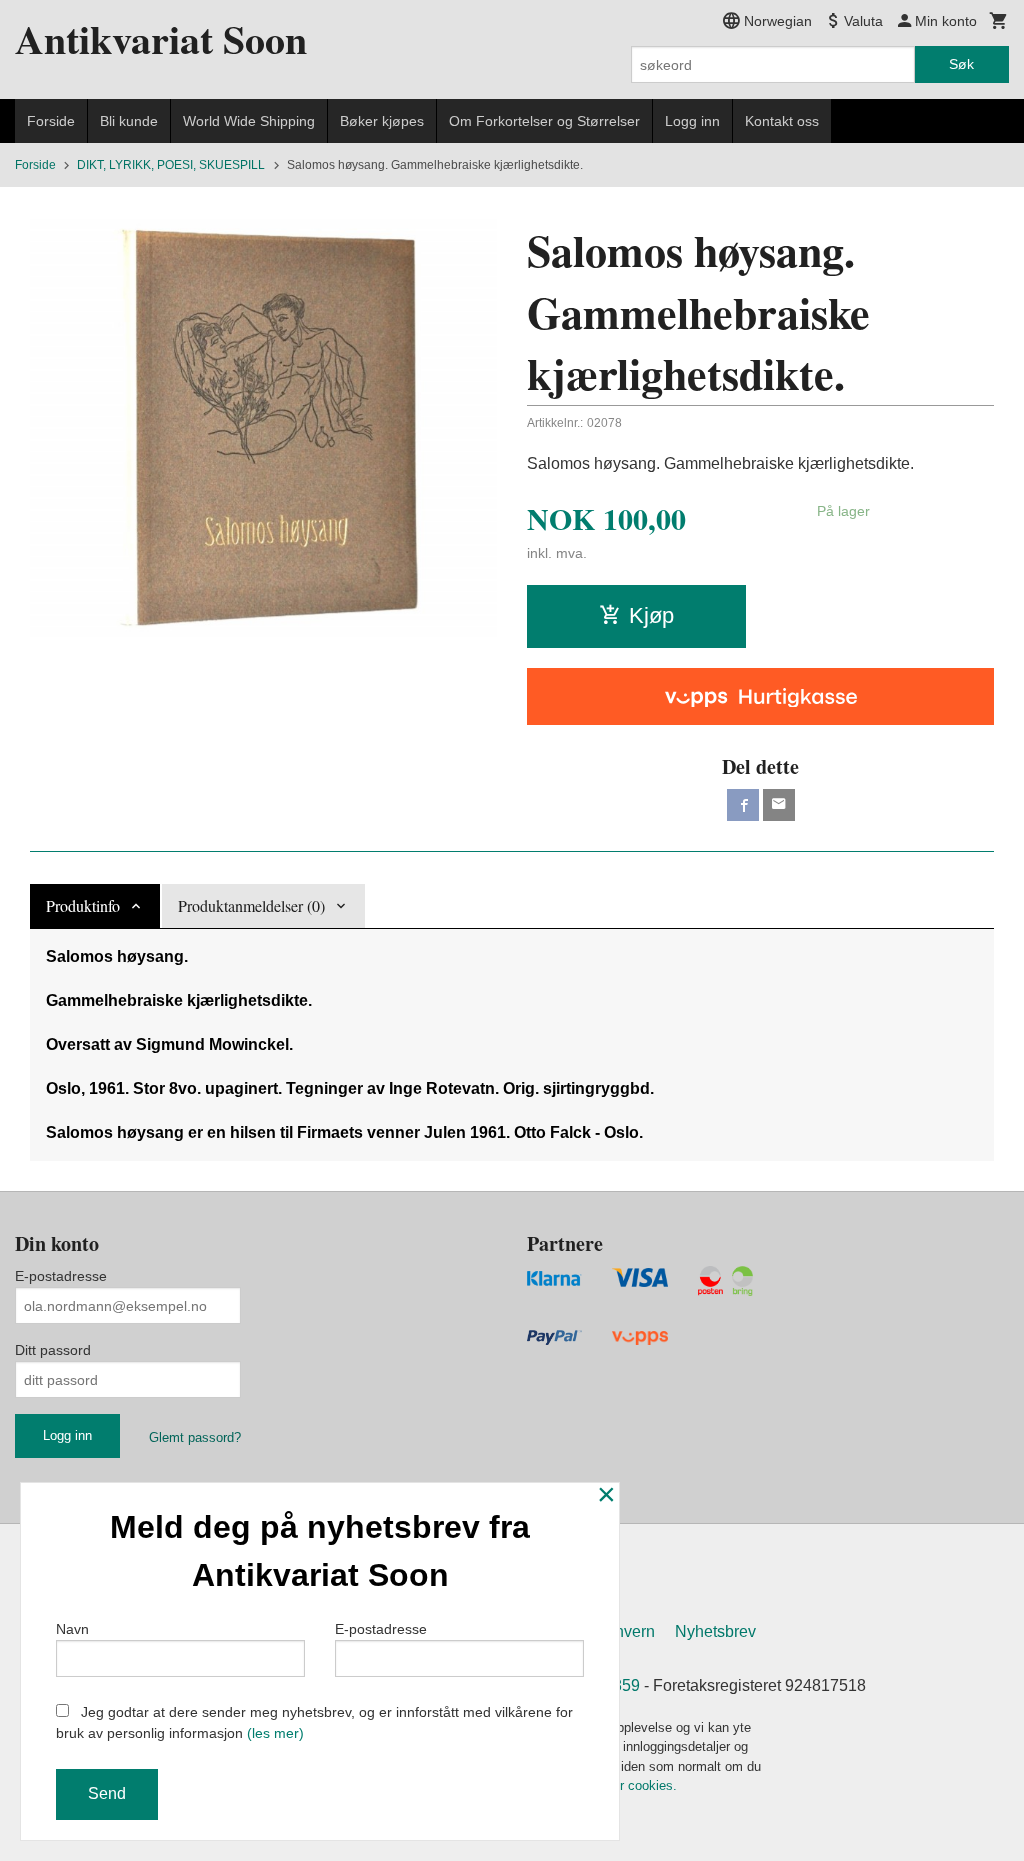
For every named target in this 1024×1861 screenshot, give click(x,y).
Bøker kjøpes (382, 121)
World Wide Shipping (249, 121)
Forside (51, 121)
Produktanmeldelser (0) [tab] (251, 905)
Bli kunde (129, 121)
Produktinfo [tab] (83, 905)
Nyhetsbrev (715, 1631)
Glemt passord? (195, 1437)
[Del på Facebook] (743, 805)
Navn (72, 1629)
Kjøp (651, 615)
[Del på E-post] (779, 805)
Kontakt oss (782, 121)
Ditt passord (53, 1350)
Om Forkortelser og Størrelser (544, 121)
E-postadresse (61, 1276)
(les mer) (275, 1733)
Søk (961, 64)
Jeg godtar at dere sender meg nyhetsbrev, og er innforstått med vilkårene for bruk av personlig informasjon (314, 1722)
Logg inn (692, 121)
